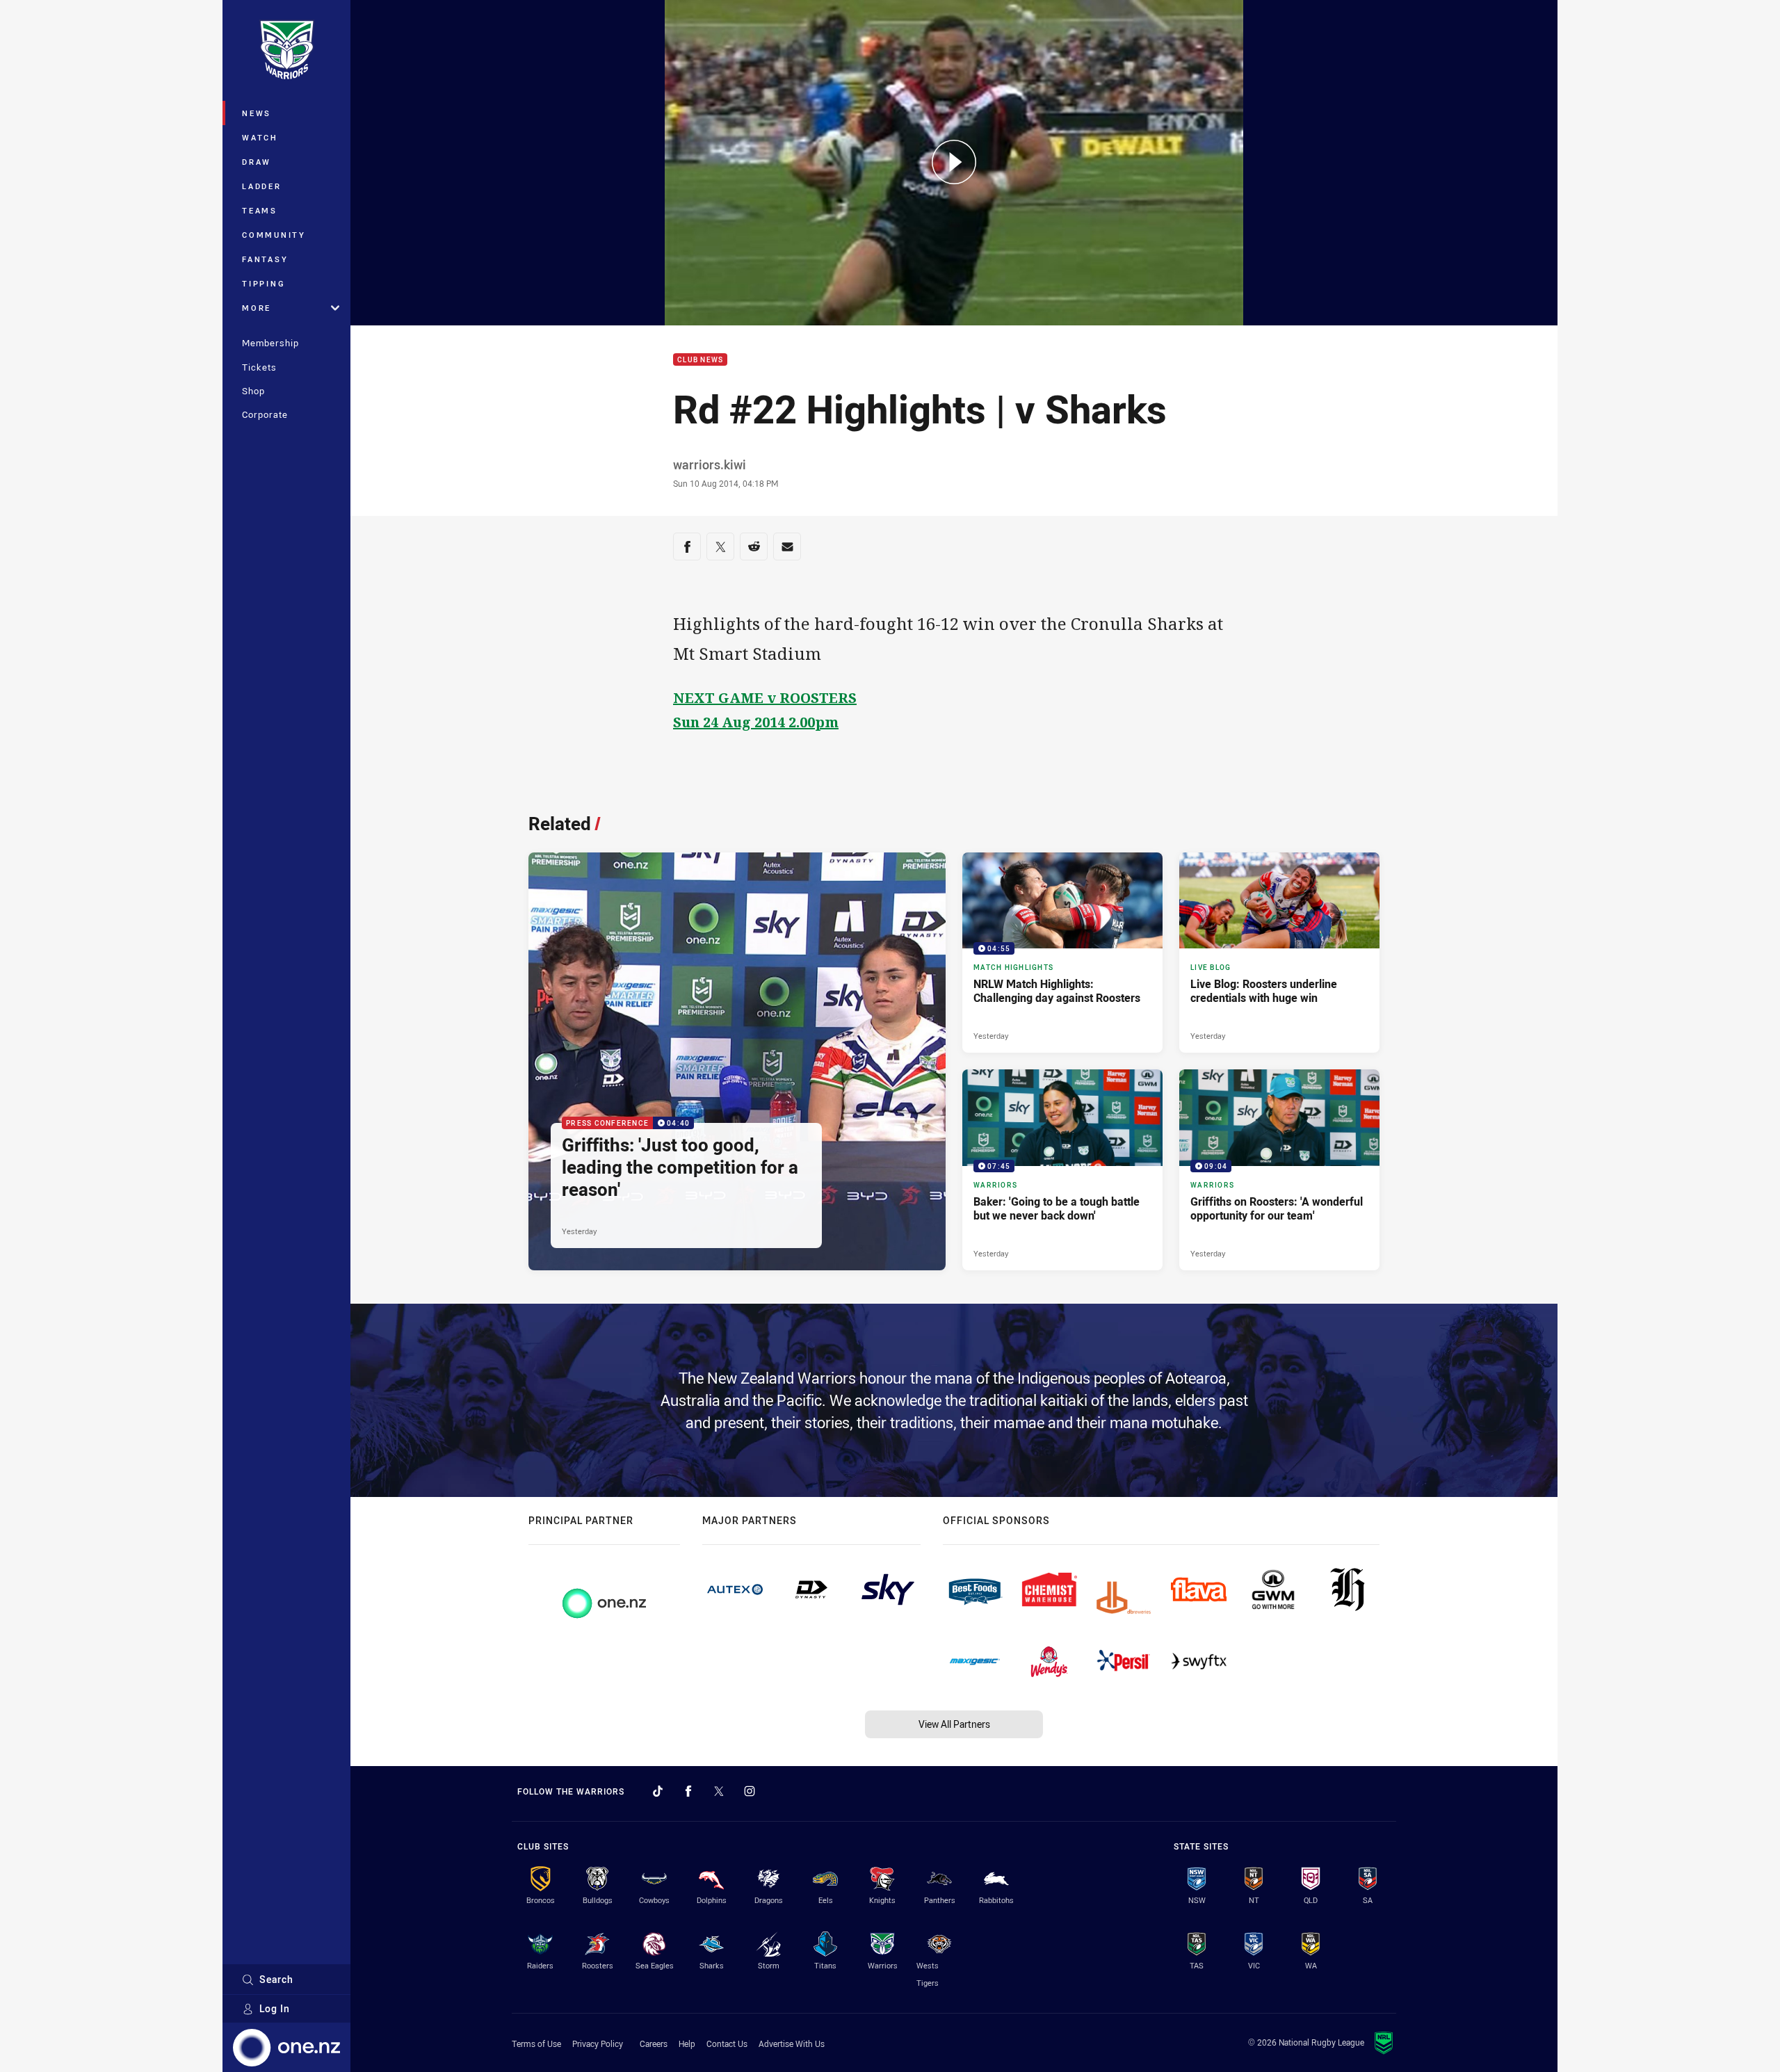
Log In (275, 2008)
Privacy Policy (598, 2043)
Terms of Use (536, 2043)
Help (687, 2043)
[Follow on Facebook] (688, 1791)
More (257, 308)
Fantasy (265, 259)
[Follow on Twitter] (719, 1791)
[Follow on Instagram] (750, 1791)
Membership (270, 343)
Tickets (259, 367)
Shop (253, 391)
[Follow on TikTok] (658, 1791)
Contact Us (727, 2043)
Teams (260, 210)
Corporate (265, 414)
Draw (257, 162)
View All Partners (954, 1724)
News (257, 113)
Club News (700, 360)
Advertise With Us (792, 2043)
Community (274, 235)
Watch (260, 137)
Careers (654, 2043)
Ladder (262, 186)
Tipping (264, 283)
